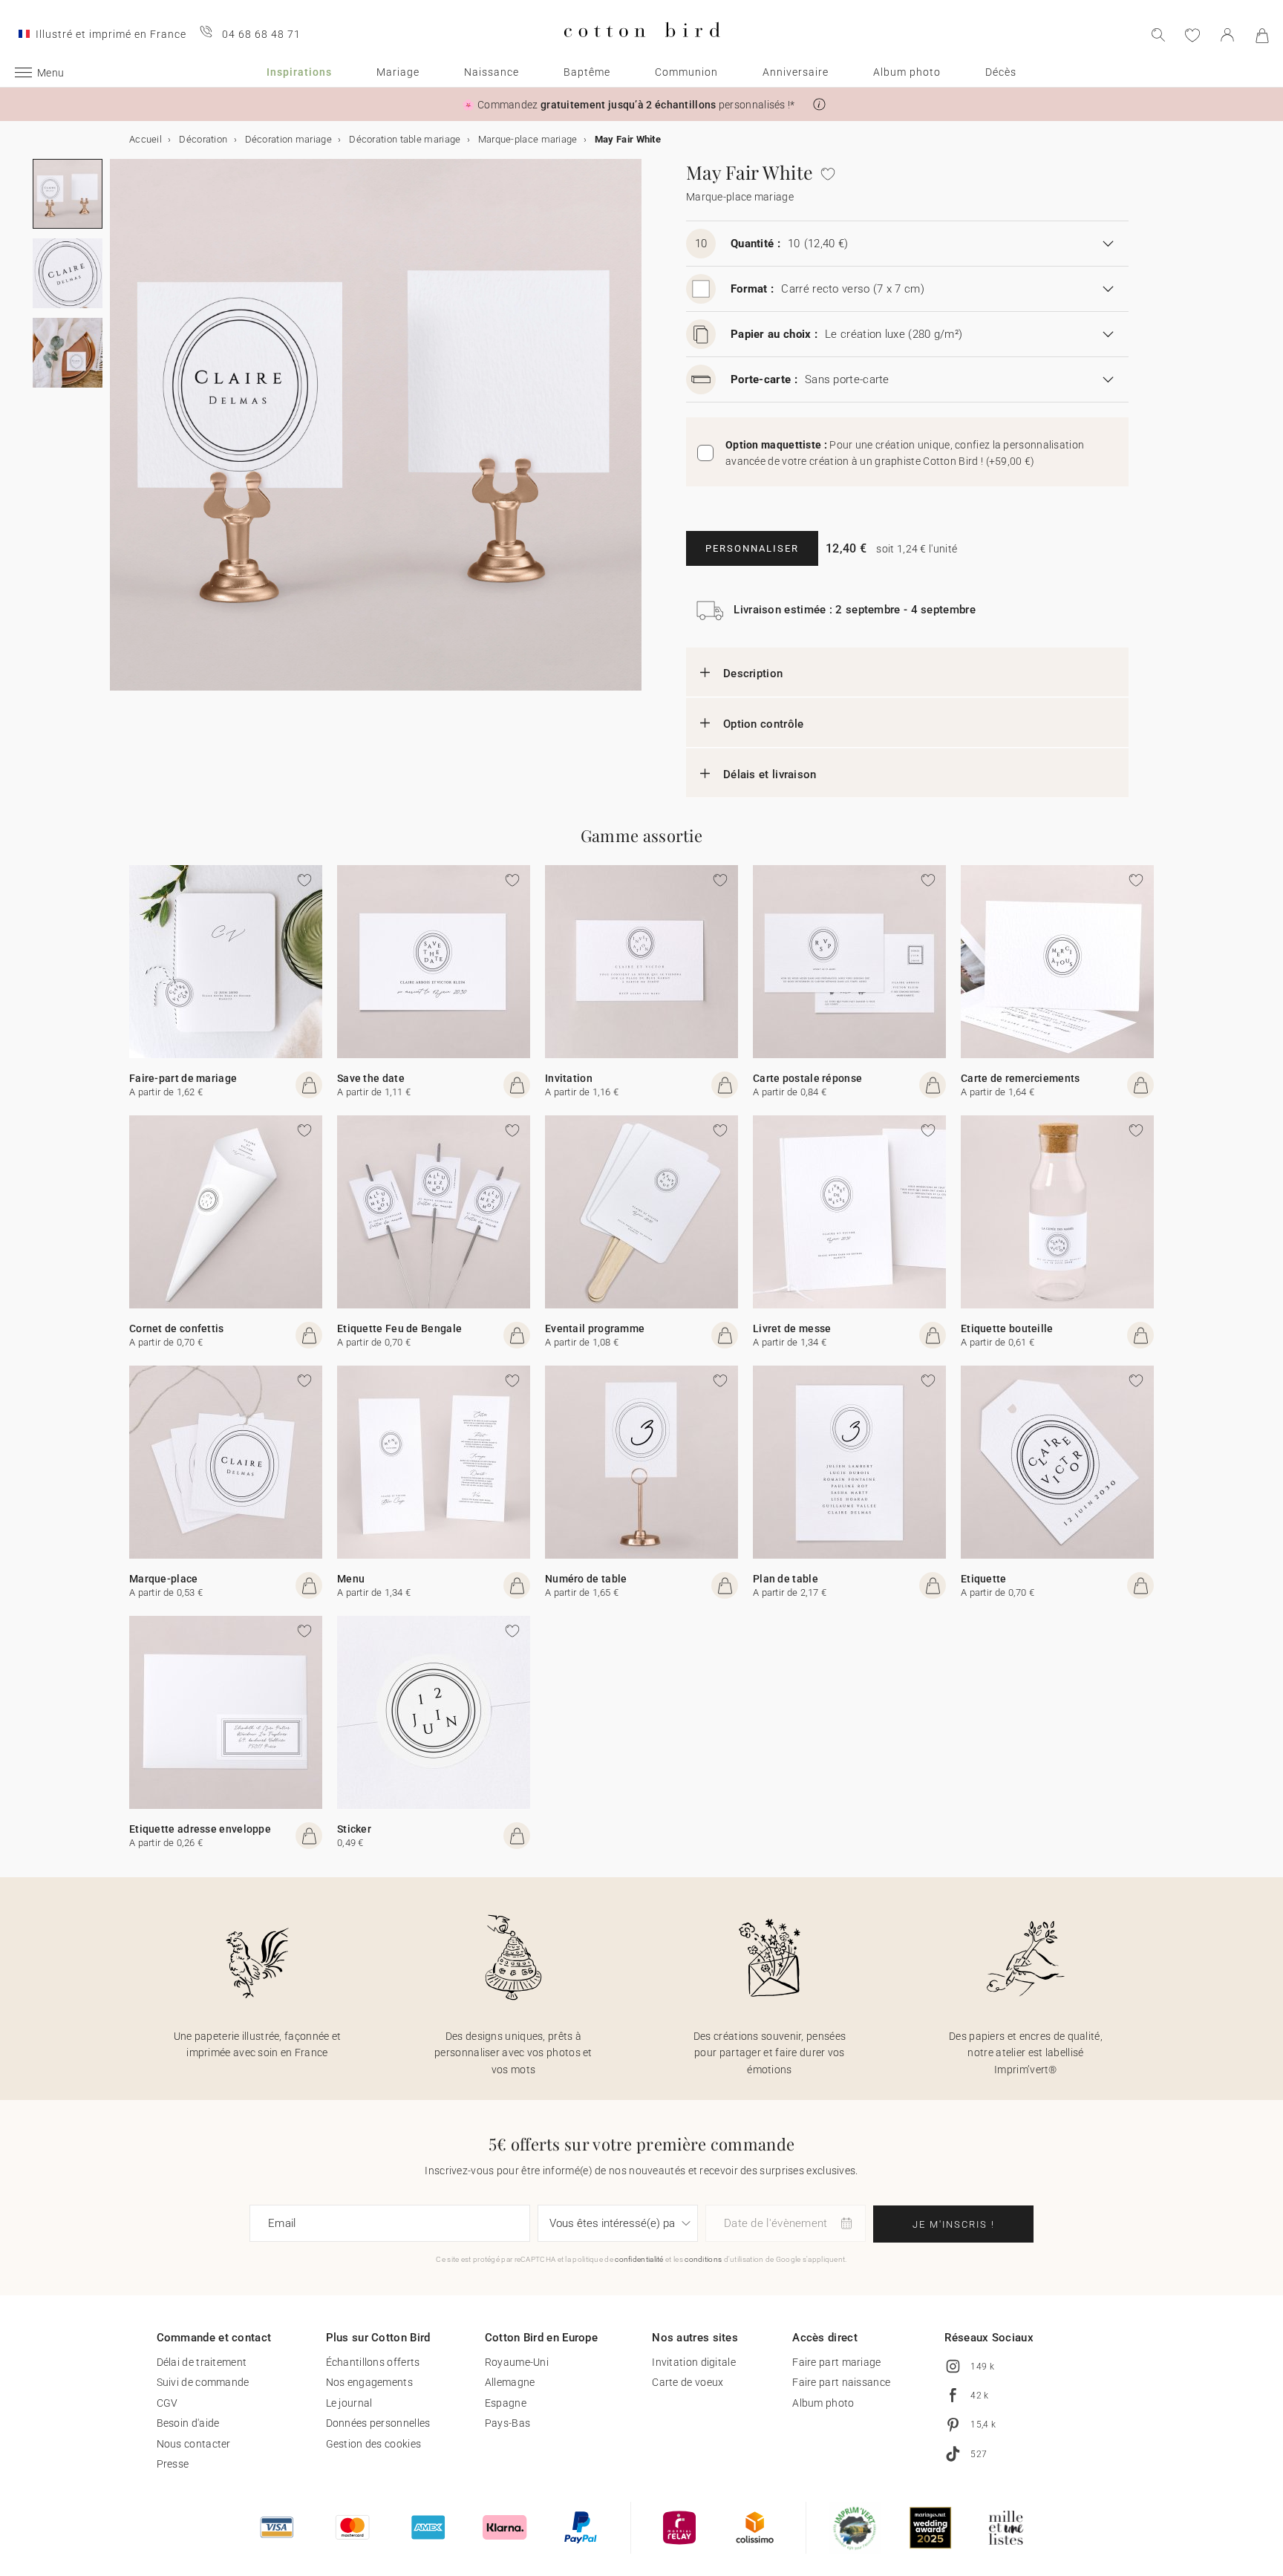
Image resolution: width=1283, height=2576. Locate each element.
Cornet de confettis (177, 1328)
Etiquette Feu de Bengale (399, 1328)
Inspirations (299, 72)
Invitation (569, 1078)
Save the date (371, 1078)
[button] (819, 104)
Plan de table (786, 1579)
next (119, 434)
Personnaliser (752, 548)
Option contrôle (764, 724)
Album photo (907, 72)
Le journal (349, 2403)
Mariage (398, 72)
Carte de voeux (688, 2382)
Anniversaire (796, 72)
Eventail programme (595, 1328)
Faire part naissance (841, 2382)
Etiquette (984, 1579)
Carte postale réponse (807, 1078)
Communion (686, 72)
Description (753, 674)
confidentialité (639, 2259)
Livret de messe (792, 1328)
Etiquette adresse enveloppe (200, 1829)
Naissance (492, 72)
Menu (351, 1579)
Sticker (354, 1829)
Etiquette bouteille (1007, 1328)
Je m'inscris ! (954, 2224)
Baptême (587, 72)
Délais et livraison (770, 775)
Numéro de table (586, 1579)
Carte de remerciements (1021, 1078)
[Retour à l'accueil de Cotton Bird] (642, 49)
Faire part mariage (836, 2362)
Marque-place (164, 1579)
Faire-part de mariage (183, 1078)
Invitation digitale (694, 2362)
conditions (703, 2259)
